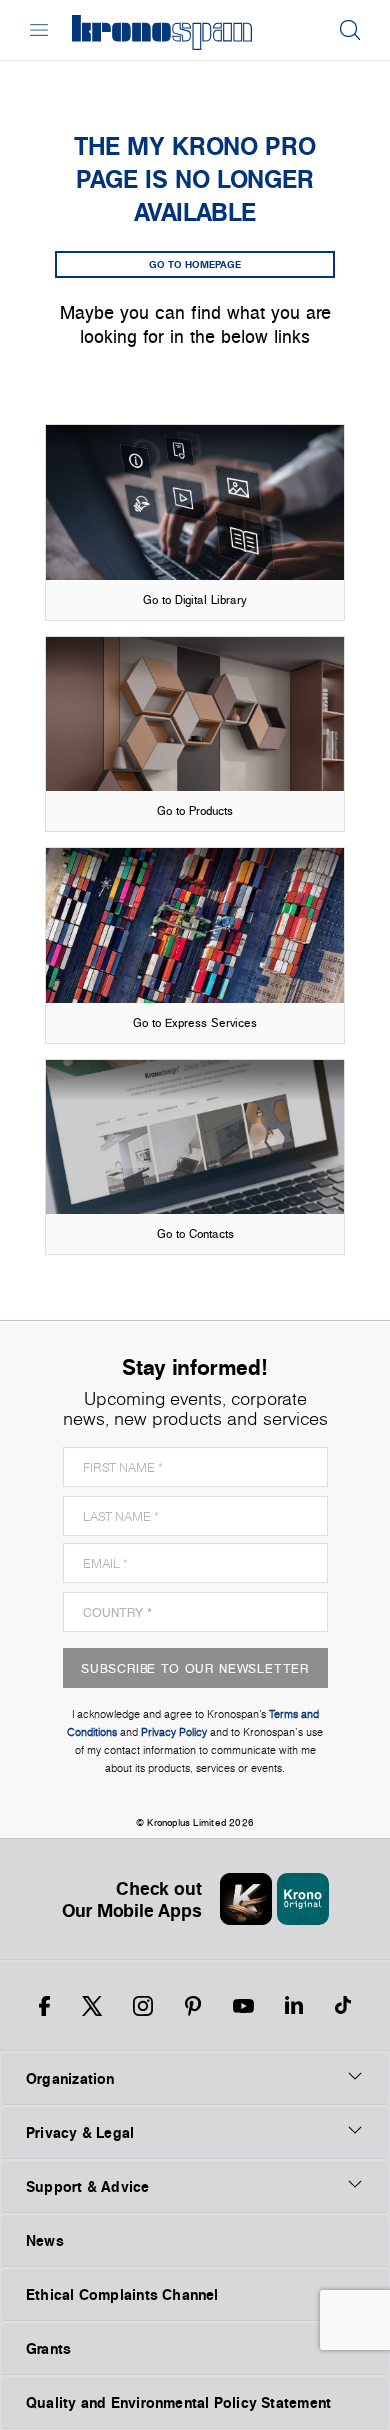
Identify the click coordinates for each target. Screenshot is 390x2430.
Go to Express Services (195, 1022)
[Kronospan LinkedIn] (294, 2006)
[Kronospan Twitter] (92, 2006)
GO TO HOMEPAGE (195, 264)
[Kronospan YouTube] (243, 2006)
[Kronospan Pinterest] (193, 2006)
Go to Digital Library (195, 599)
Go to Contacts (195, 1233)
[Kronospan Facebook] (44, 2006)
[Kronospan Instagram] (143, 2006)
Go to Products (195, 810)
